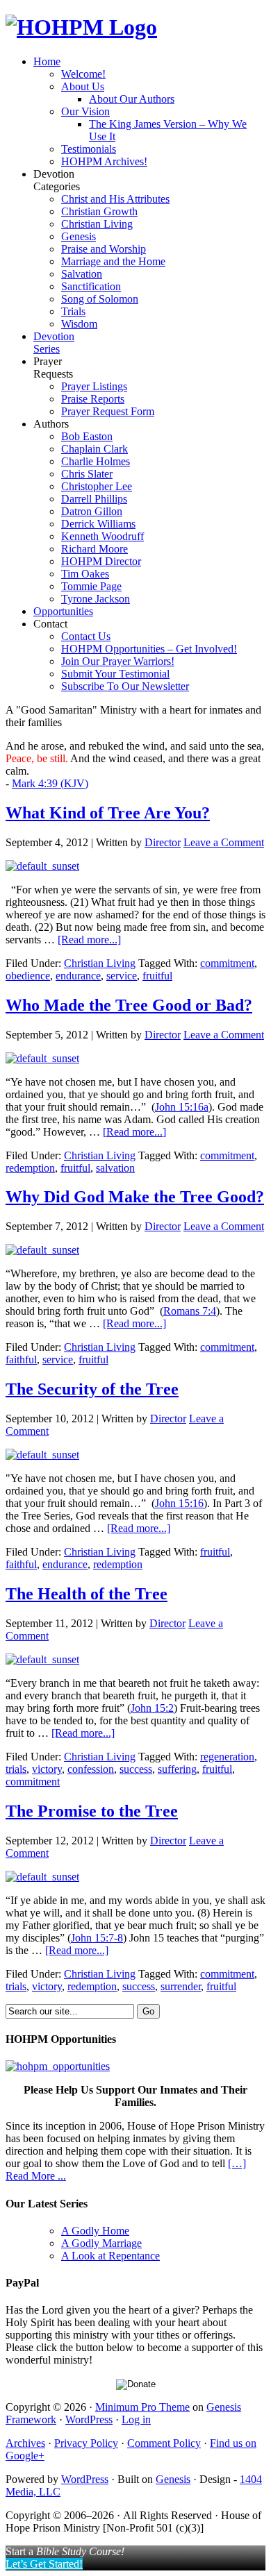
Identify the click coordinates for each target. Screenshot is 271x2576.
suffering (177, 1769)
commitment (227, 963)
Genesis (173, 2479)
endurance (78, 976)
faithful (21, 1359)
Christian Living (100, 963)
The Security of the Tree (92, 1389)
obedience (28, 976)
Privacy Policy (86, 2443)
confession (91, 1769)
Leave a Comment (224, 842)
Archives (25, 2443)
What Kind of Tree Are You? (108, 813)
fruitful (157, 976)
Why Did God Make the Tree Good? (135, 1197)
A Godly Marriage (101, 2243)
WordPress (89, 2419)
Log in (136, 2419)
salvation (115, 1168)
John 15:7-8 (97, 1938)
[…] (237, 2163)
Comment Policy (164, 2443)
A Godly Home (95, 2231)
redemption (30, 1168)
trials (16, 1769)
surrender (181, 1986)
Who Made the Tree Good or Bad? (129, 1005)
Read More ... (36, 2176)
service (122, 976)
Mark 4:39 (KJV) (50, 783)
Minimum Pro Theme (142, 2407)
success (136, 1769)
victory (47, 1769)
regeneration (227, 1757)
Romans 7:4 (190, 1311)
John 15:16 (179, 1503)
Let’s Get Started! (44, 2564)
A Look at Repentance (110, 2256)
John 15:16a (182, 1107)
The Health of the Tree (87, 1594)
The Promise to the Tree (92, 1811)
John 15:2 (152, 1708)
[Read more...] (89, 940)
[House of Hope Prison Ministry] (81, 27)
